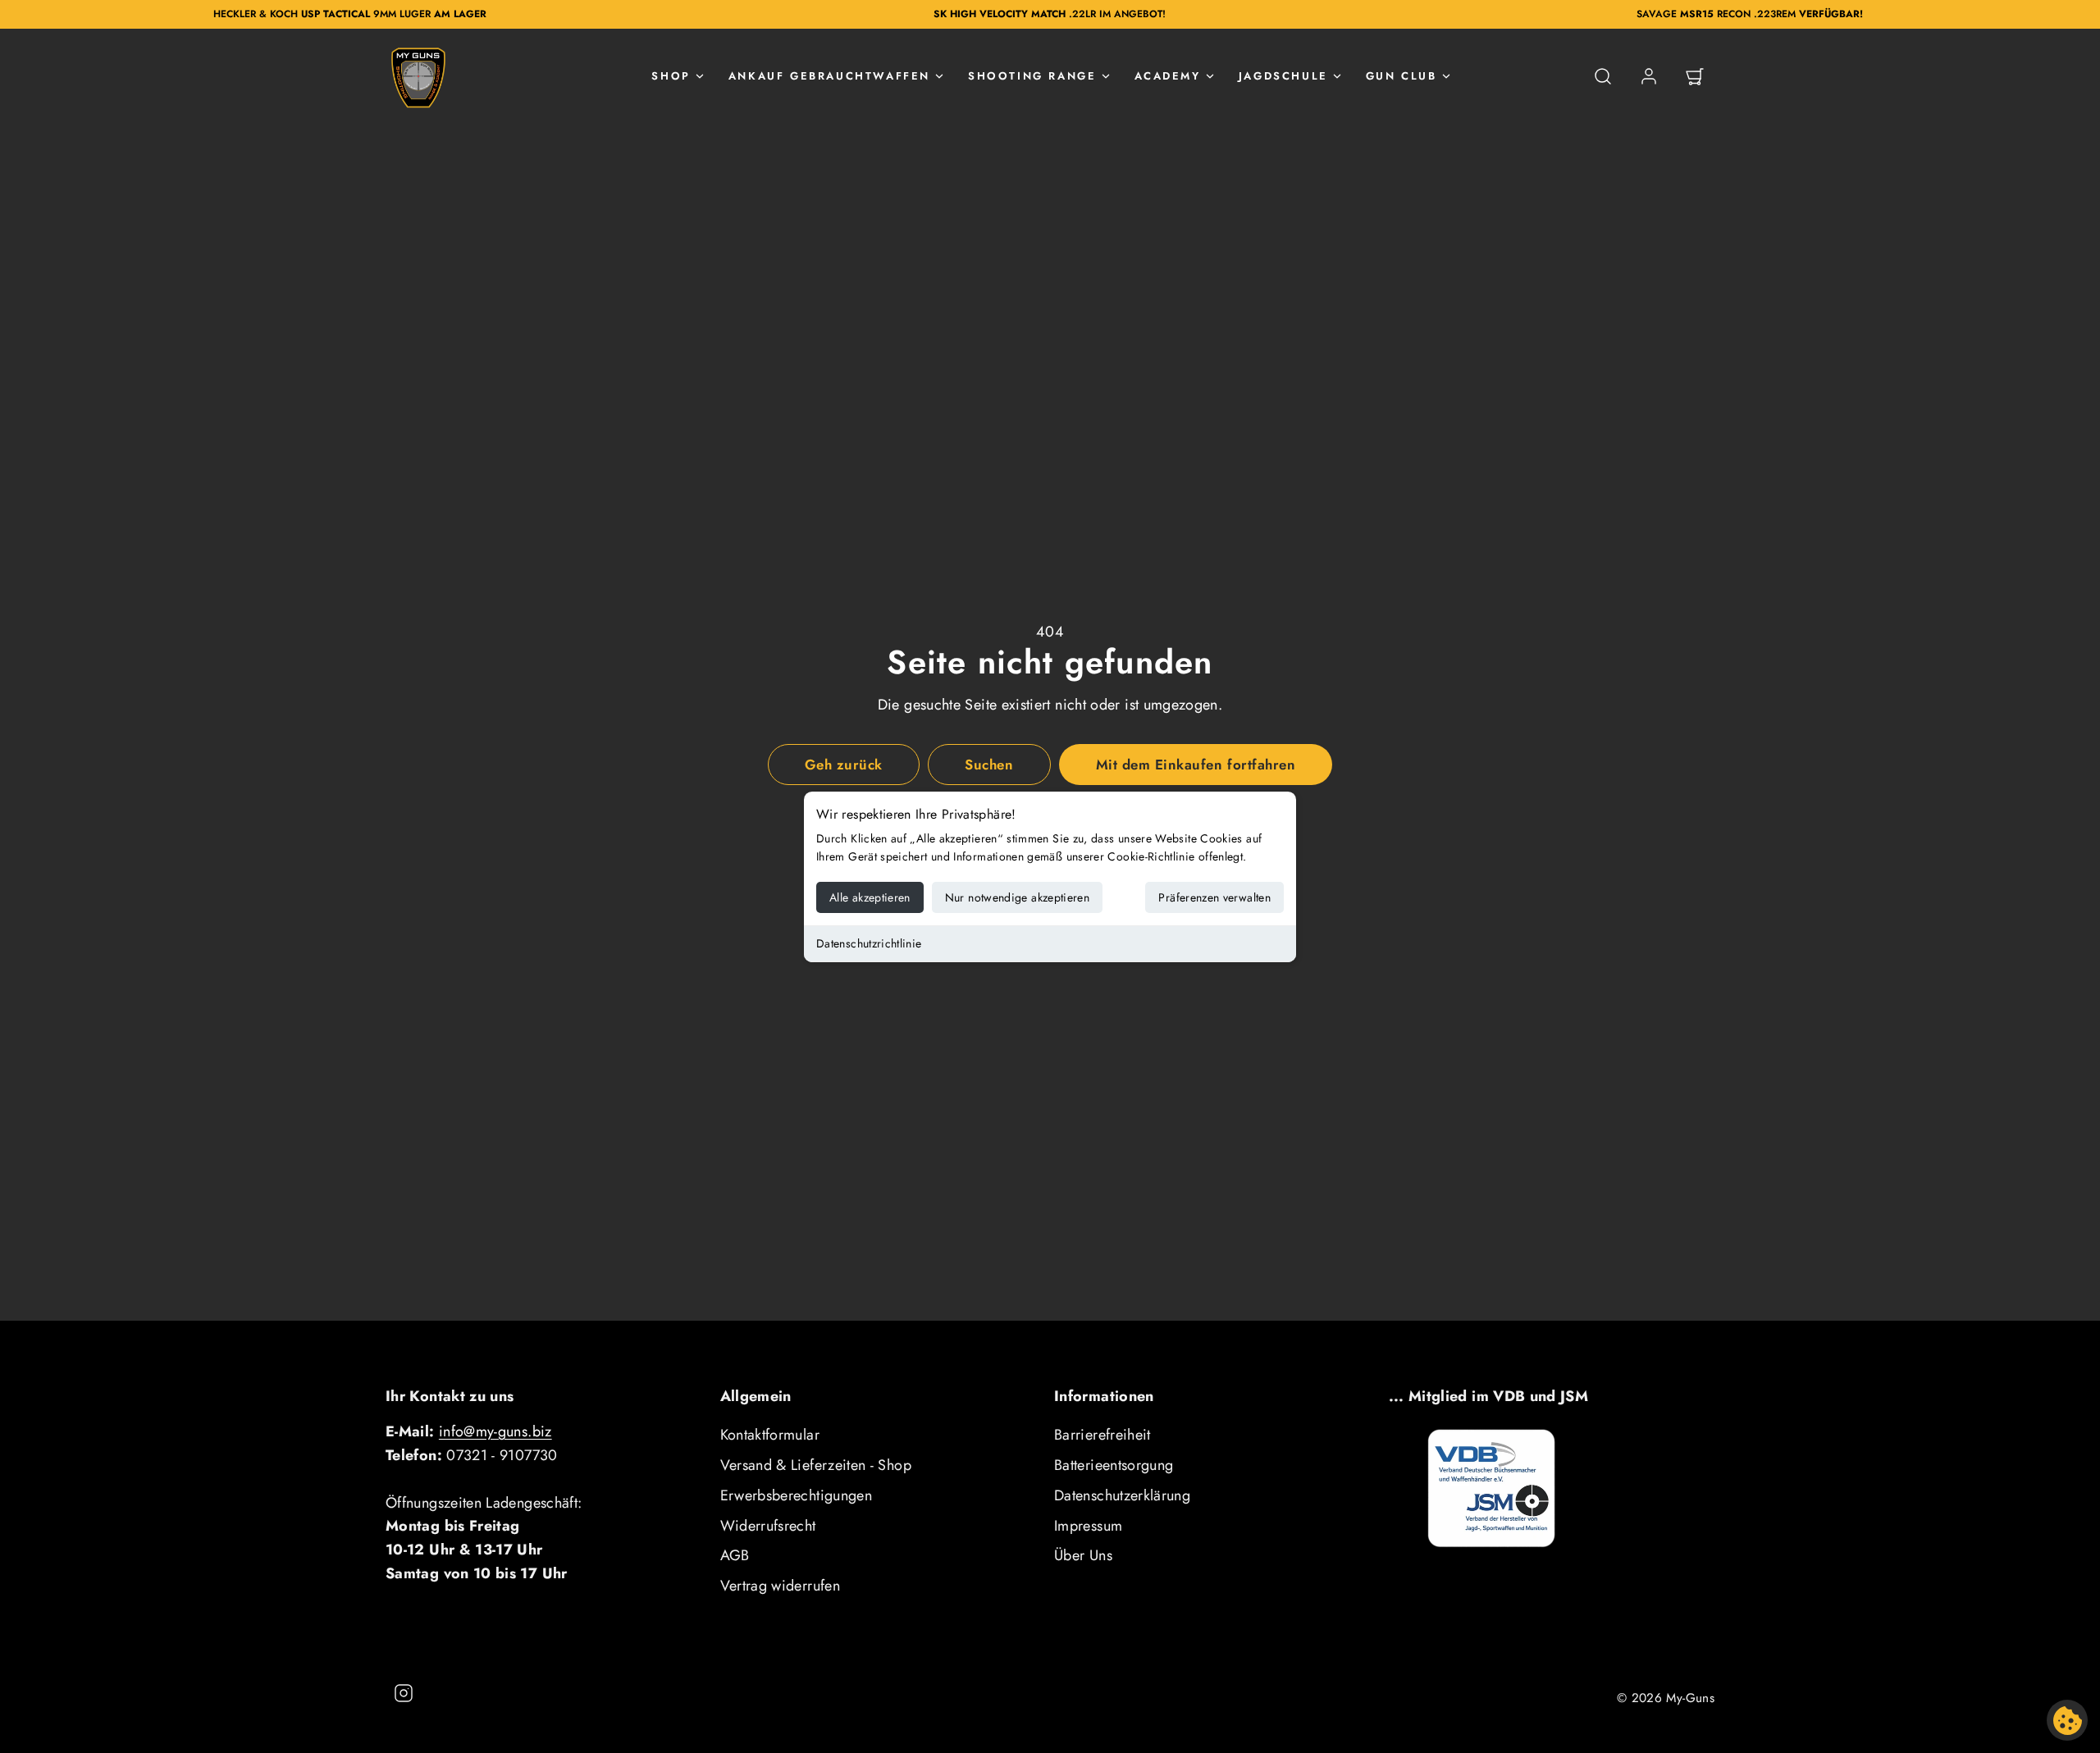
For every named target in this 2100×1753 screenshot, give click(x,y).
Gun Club (1402, 76)
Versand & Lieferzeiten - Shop (816, 1465)
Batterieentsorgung (1114, 1465)
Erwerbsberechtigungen (797, 1495)
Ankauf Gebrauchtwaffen (829, 76)
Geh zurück (844, 765)
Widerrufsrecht (768, 1526)
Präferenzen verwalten (1214, 897)
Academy (1168, 76)
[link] (1649, 76)
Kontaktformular (770, 1435)
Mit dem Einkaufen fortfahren (1196, 765)
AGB (735, 1555)
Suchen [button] (989, 765)
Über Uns (1083, 1555)
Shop (671, 76)
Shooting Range (1032, 76)
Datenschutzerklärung (1122, 1495)
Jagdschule (1283, 76)
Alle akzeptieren (870, 897)
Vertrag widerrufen (780, 1586)
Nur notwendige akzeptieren (1017, 897)
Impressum (1088, 1526)
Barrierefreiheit (1102, 1435)
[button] (1603, 76)
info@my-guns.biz (495, 1431)
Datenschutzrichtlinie (869, 943)
